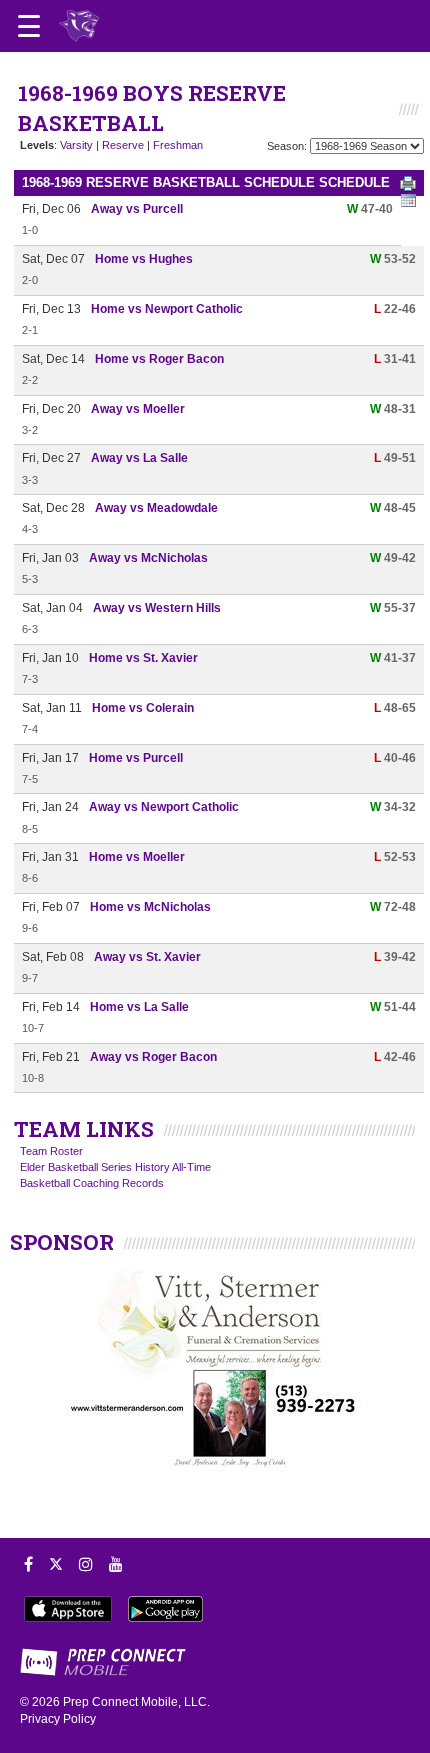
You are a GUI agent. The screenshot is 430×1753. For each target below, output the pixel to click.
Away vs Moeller (138, 409)
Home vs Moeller (137, 857)
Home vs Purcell (136, 758)
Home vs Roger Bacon (159, 359)
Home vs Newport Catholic (167, 309)
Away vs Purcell (137, 209)
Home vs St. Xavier (143, 658)
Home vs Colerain (143, 708)
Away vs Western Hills (157, 608)
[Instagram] (86, 1564)
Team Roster (51, 1151)
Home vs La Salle (139, 1007)
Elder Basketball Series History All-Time (115, 1167)
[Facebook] (28, 1564)
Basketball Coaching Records (92, 1183)
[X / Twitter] (56, 1564)
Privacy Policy (58, 1719)
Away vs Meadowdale (156, 508)
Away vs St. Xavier (147, 957)
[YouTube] (116, 1564)
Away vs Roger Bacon (153, 1057)
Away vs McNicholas (148, 558)
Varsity (76, 145)
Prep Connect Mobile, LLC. (136, 1702)
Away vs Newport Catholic (164, 807)
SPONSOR (62, 1242)
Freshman (178, 145)
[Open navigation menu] (29, 26)
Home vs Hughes (144, 259)
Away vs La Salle (139, 458)
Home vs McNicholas (150, 907)
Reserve (123, 145)
